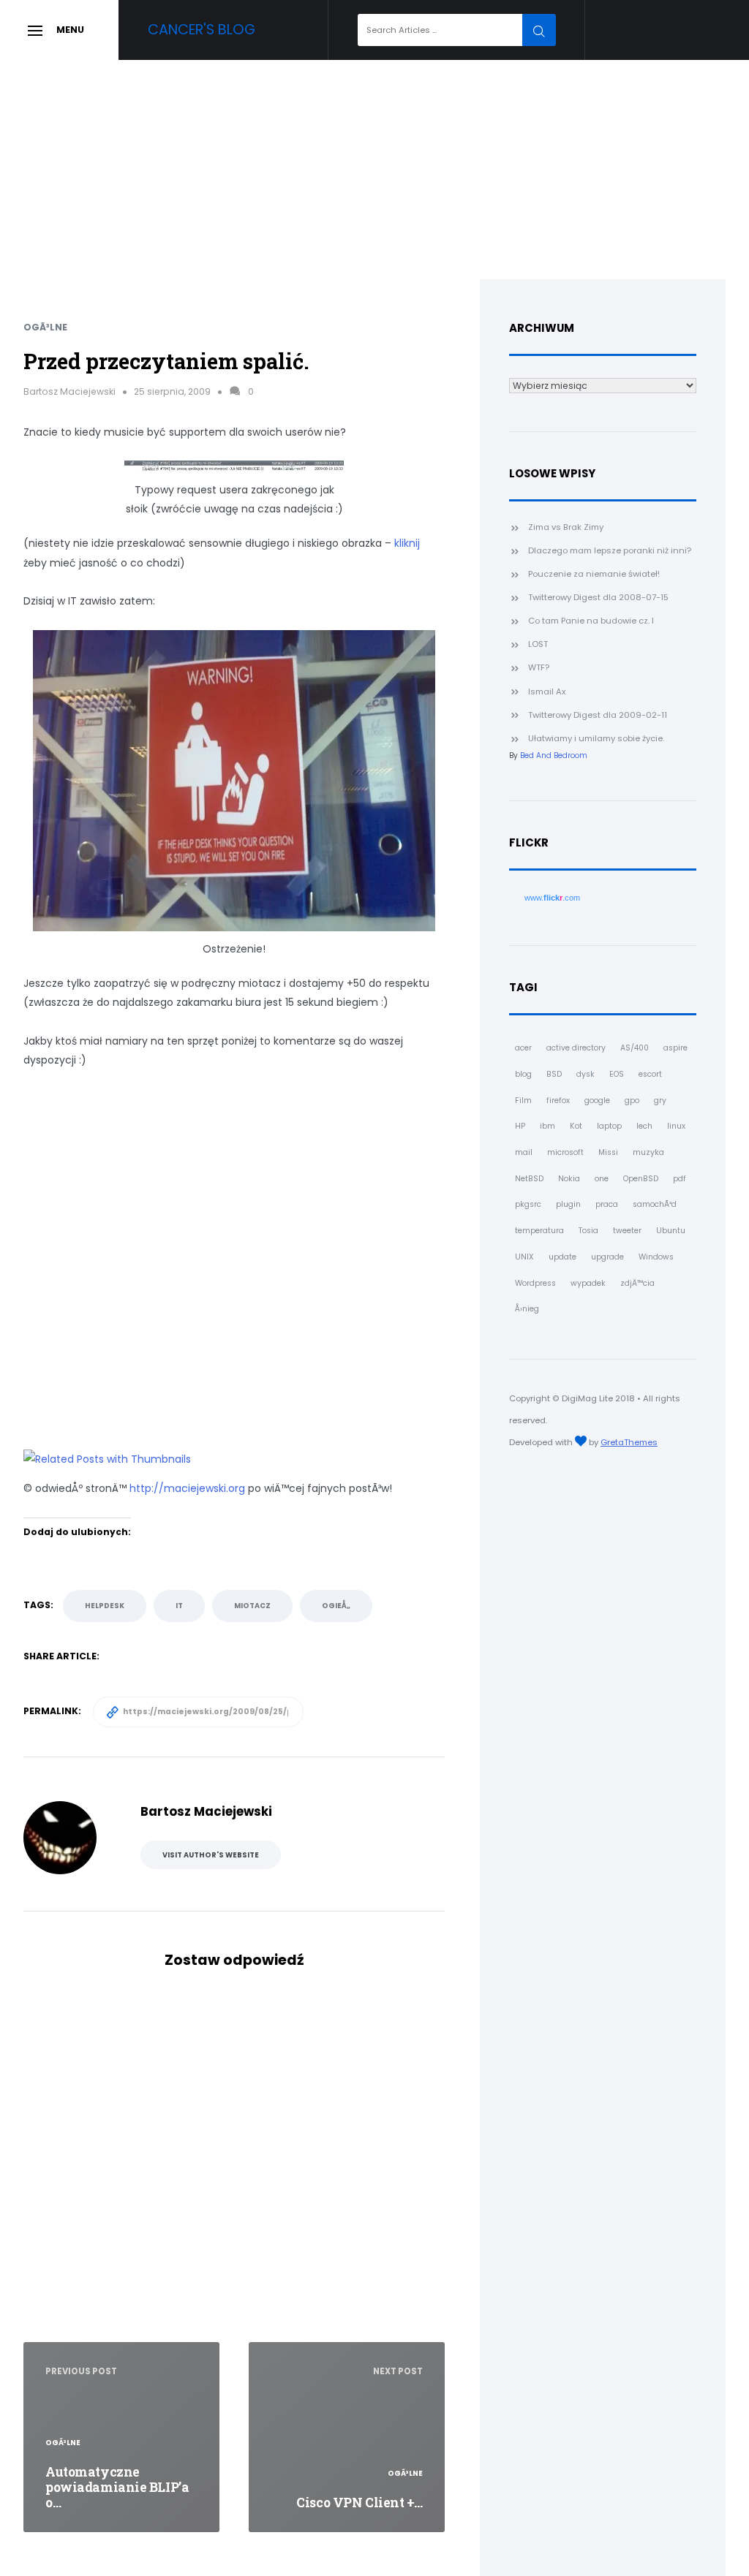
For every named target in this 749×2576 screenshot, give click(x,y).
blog (523, 1074)
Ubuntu (671, 1231)
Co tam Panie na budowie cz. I (591, 621)
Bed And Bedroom (554, 755)
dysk (586, 1074)
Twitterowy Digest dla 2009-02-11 (598, 715)
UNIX (524, 1257)
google (597, 1101)
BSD (554, 1074)
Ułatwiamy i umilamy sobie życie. (596, 738)
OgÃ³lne (45, 327)
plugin (568, 1204)
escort (650, 1074)
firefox (558, 1101)
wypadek (588, 1283)
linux (676, 1126)
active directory (576, 1048)
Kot (576, 1126)
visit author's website (211, 1855)
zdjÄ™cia (637, 1283)
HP (520, 1126)
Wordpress (535, 1283)
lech (644, 1126)
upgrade (607, 1257)
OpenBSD (641, 1179)
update (562, 1257)
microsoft (565, 1152)
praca (607, 1204)
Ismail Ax (547, 692)
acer (523, 1048)
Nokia (569, 1179)
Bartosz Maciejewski (69, 391)
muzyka (648, 1152)
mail (524, 1152)
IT (179, 1606)
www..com (552, 898)
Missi (608, 1152)
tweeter (627, 1231)
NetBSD (529, 1179)
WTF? (539, 667)
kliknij (407, 543)
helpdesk (105, 1606)
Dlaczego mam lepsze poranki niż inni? (610, 550)
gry (660, 1101)
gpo (632, 1101)
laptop (609, 1126)
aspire (675, 1048)
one (602, 1179)
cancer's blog (202, 30)
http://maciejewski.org (187, 1488)
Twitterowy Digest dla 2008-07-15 (598, 597)
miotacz (252, 1606)
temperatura (539, 1231)
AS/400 (635, 1048)
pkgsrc (528, 1204)
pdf (680, 1179)
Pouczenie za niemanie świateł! (594, 574)
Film (523, 1101)
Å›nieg (527, 1309)
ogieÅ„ (336, 1606)
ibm (547, 1126)
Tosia (588, 1231)
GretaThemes (629, 1442)
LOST (538, 644)
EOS (617, 1074)
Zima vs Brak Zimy (566, 527)
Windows (656, 1257)
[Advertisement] (374, 170)
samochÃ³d (655, 1204)
